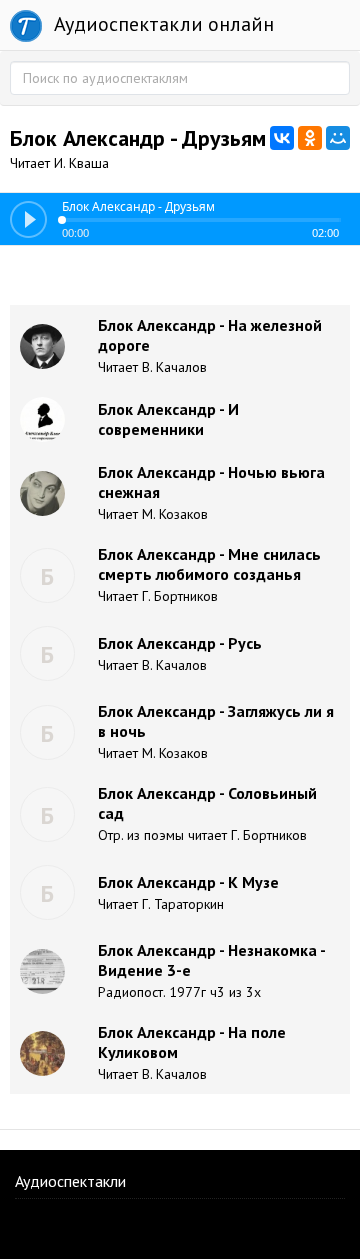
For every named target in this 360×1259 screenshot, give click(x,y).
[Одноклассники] (310, 138)
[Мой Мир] (338, 138)
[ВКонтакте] (282, 138)
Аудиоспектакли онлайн (161, 24)
